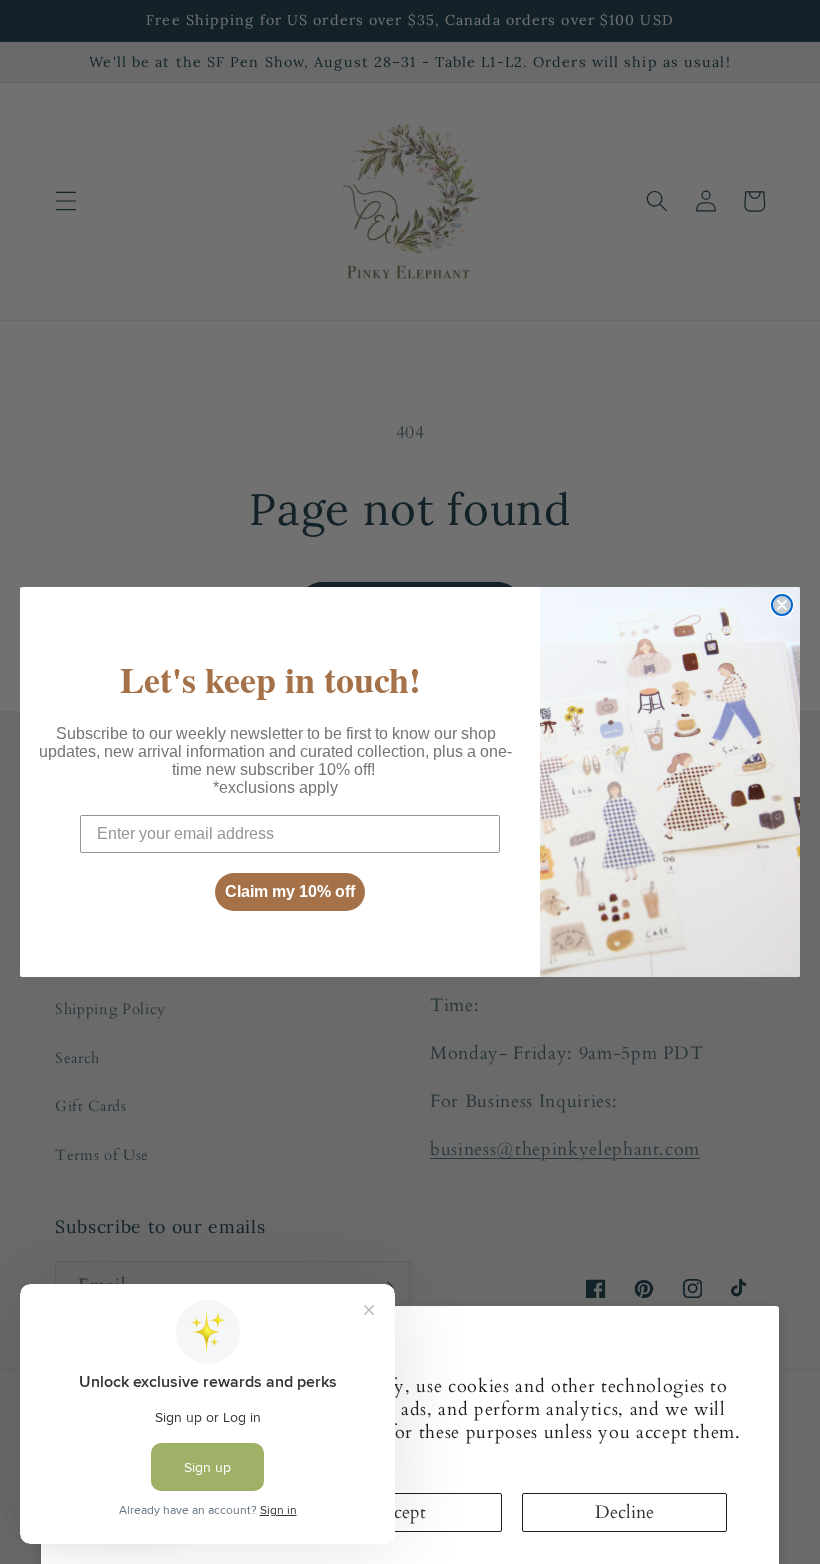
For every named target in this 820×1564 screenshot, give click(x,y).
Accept (399, 1512)
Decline (624, 1512)
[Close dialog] (782, 605)
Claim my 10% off (290, 891)
